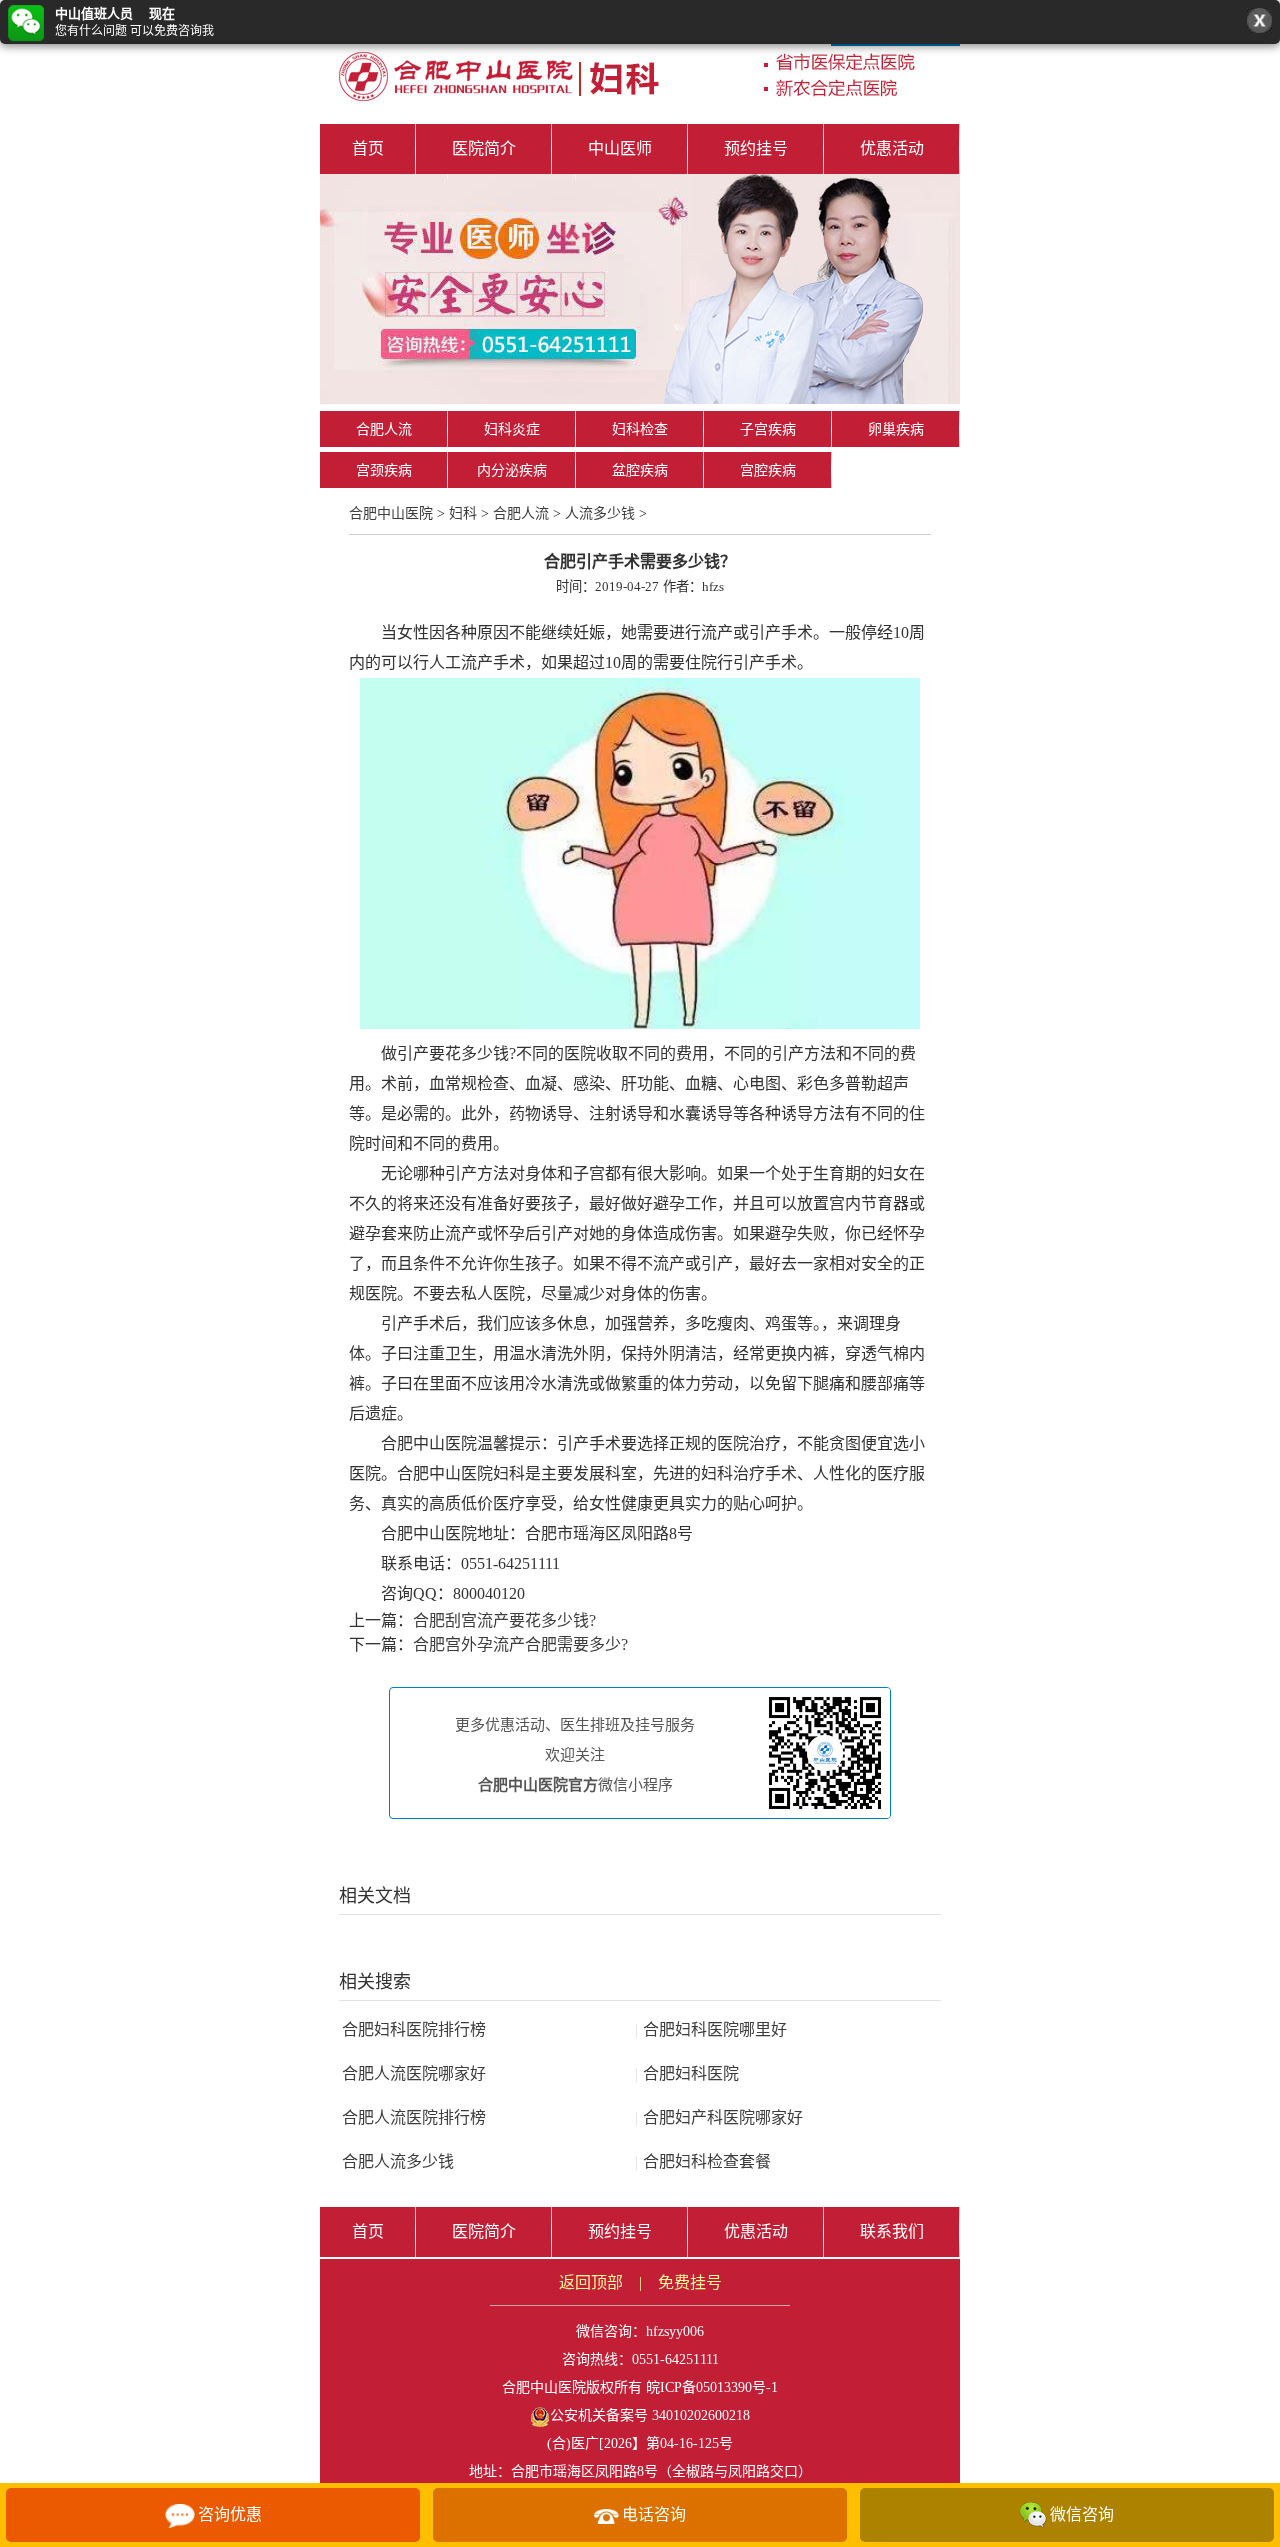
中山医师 (620, 148)
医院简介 (484, 148)
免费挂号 (690, 2282)
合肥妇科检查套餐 (703, 2161)
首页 (368, 148)
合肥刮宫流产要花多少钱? (504, 1620)
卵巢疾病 (896, 429)
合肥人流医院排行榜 (414, 2117)
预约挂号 (756, 148)
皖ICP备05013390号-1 (712, 2387)
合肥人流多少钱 (398, 2161)
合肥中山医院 (391, 513)
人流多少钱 (600, 513)
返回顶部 (591, 2282)
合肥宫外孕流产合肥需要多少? (520, 1644)
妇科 (463, 513)
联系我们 (892, 2231)
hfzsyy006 (675, 2331)
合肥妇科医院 (687, 2073)
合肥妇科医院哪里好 (711, 2029)
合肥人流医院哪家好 (414, 2073)
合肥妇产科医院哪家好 (719, 2117)
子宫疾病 (768, 429)
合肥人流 (384, 429)
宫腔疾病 (768, 470)
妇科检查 (640, 429)
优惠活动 (892, 148)
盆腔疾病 (640, 470)
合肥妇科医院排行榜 (414, 2029)
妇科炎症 (512, 429)
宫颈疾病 (384, 470)
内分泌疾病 (512, 470)
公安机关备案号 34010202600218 (650, 2415)
